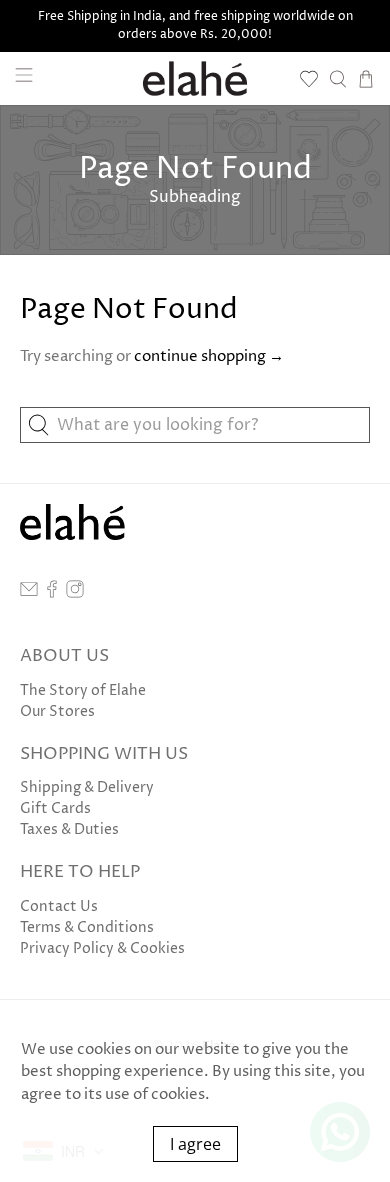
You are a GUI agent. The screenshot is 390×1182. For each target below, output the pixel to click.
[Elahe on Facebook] (52, 593)
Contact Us (59, 906)
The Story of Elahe (83, 690)
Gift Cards (55, 808)
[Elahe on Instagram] (75, 593)
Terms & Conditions (87, 927)
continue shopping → (209, 356)
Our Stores (57, 711)
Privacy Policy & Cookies (102, 948)
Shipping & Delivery (87, 787)
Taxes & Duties (69, 829)
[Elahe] (195, 78)
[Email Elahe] (29, 593)
